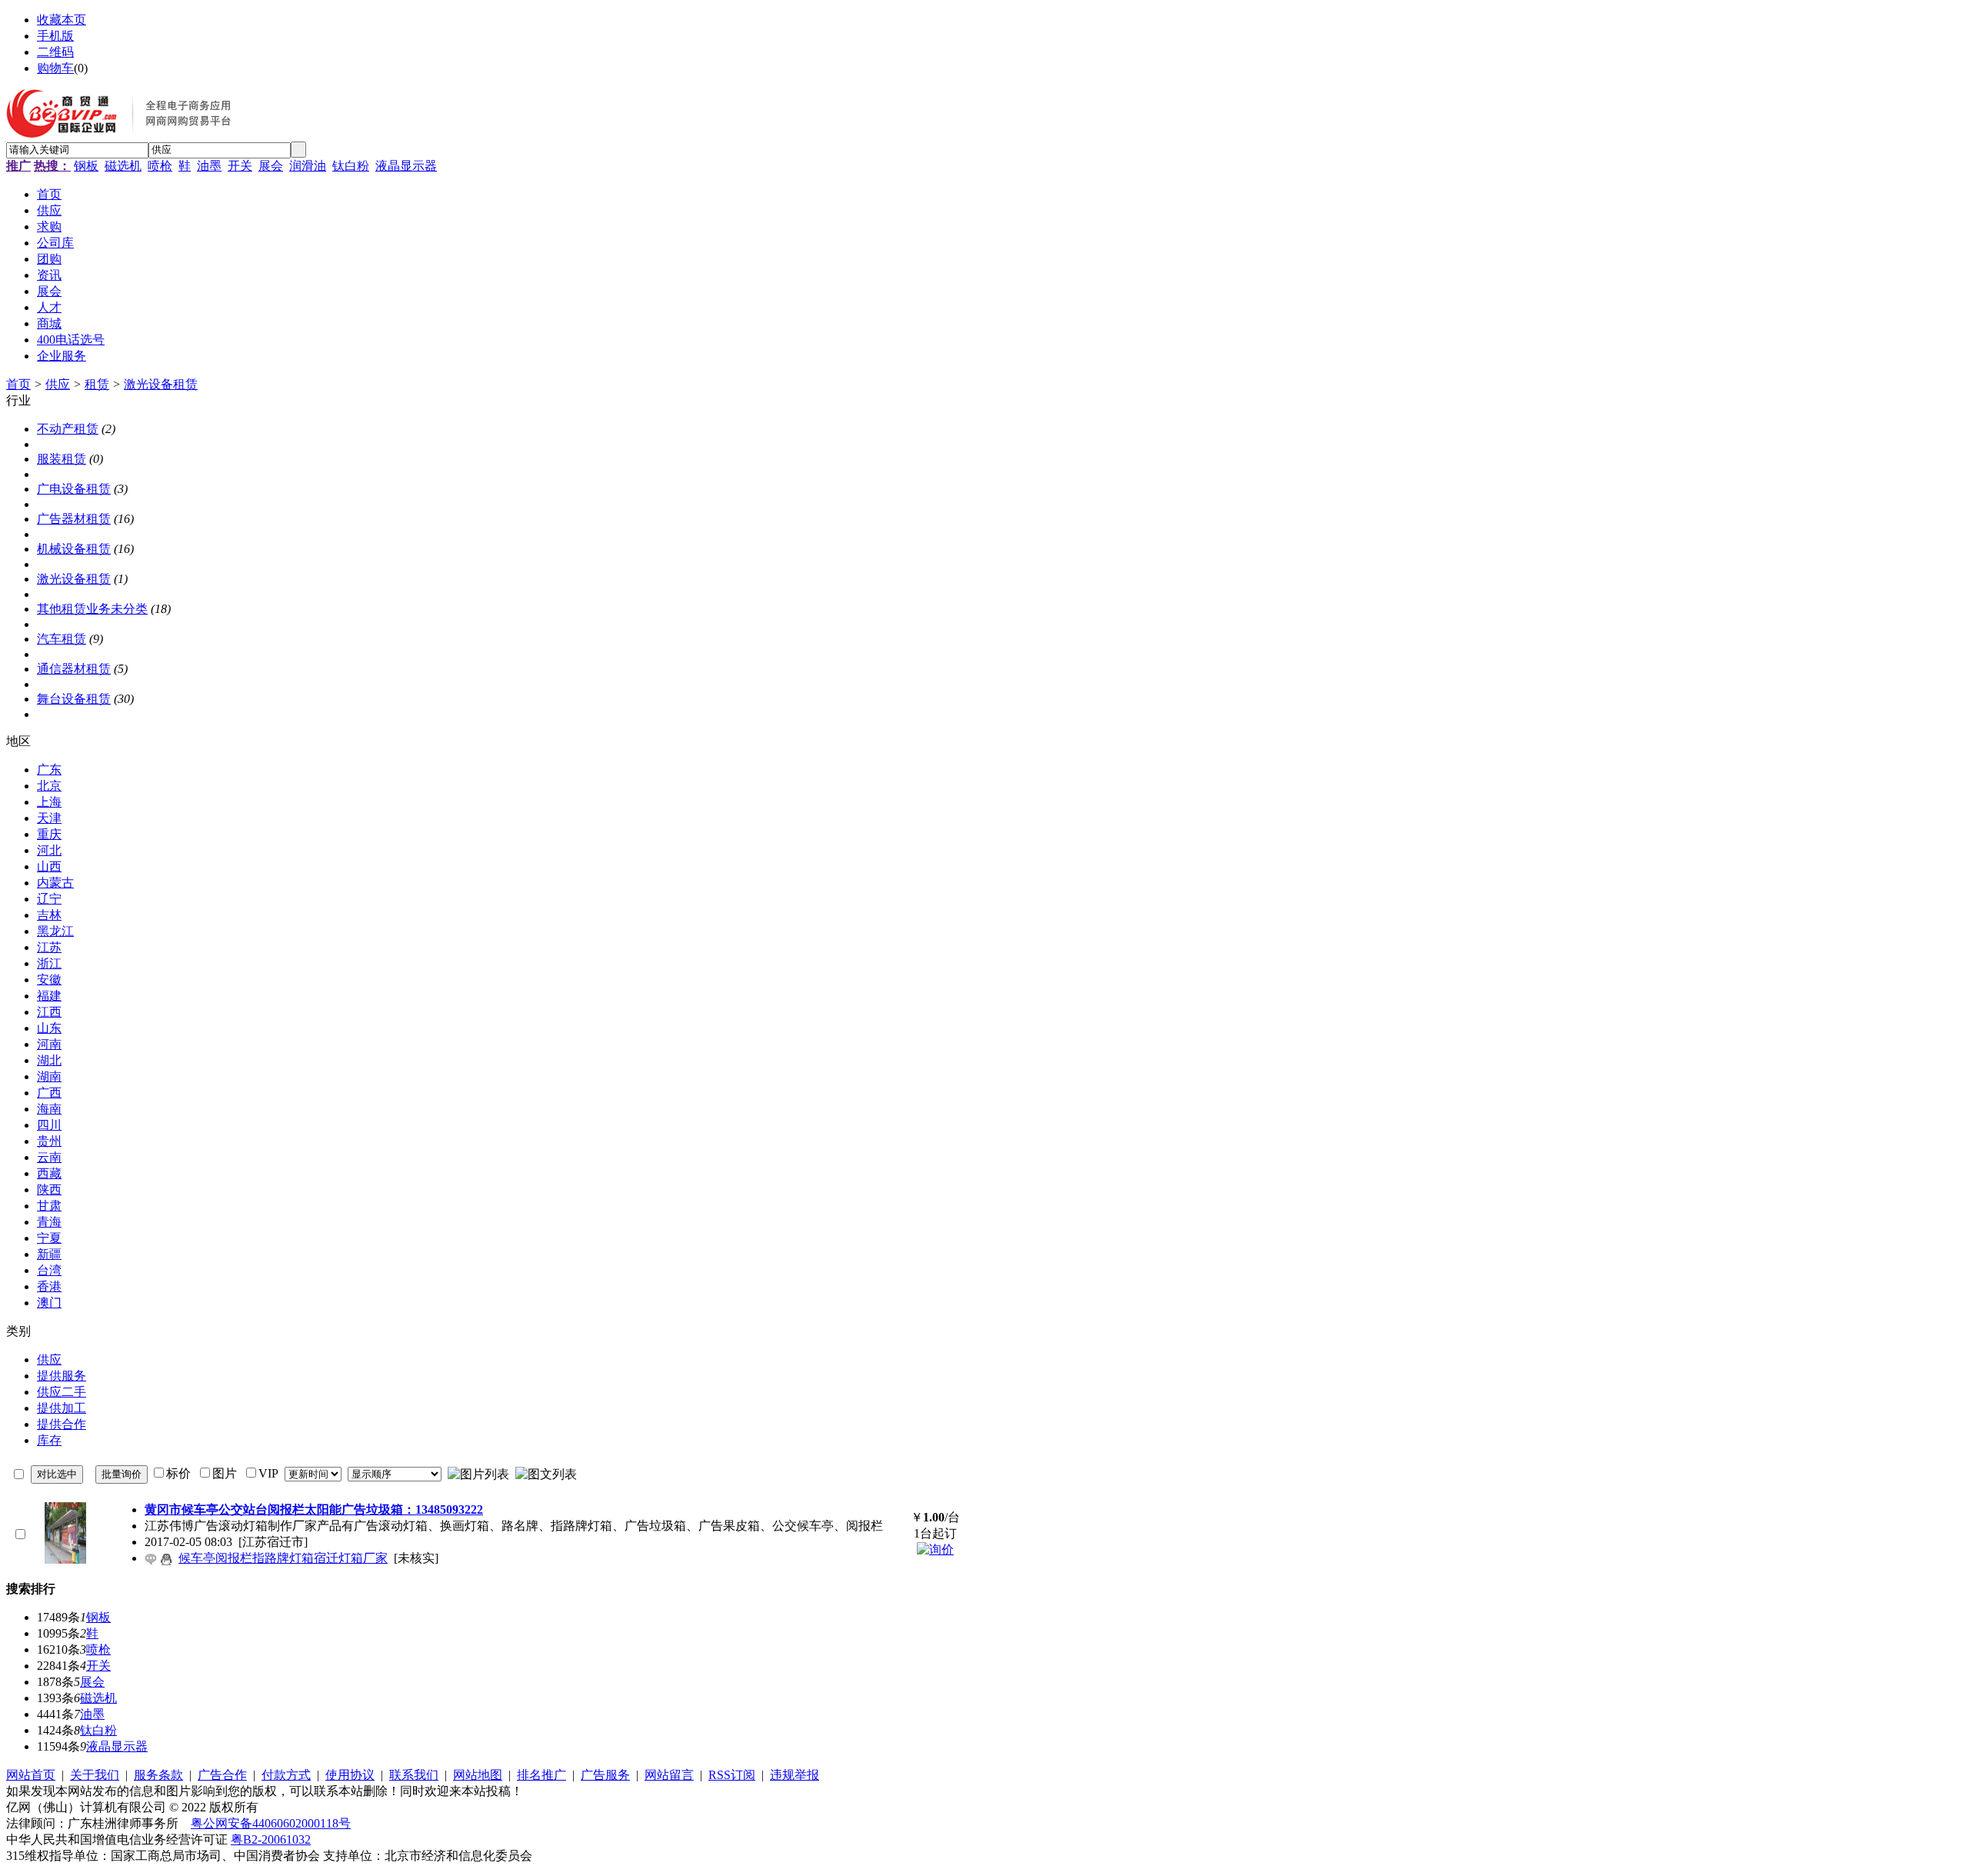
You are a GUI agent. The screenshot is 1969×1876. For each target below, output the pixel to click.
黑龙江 (55, 931)
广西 (49, 1093)
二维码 (55, 52)
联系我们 (414, 1775)
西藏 (49, 1173)
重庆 (49, 834)
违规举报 (795, 1775)
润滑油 (308, 166)
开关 (240, 166)
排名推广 (541, 1775)
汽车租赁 (62, 639)
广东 (49, 770)
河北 (49, 850)
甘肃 (49, 1206)
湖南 (49, 1076)
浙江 (49, 963)
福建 (49, 996)
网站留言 (669, 1775)
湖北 (49, 1060)
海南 (49, 1109)
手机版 (55, 36)
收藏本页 (62, 20)
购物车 (55, 68)
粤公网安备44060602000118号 (271, 1823)
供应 (58, 384)
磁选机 (123, 166)
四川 (49, 1125)
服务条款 (158, 1775)
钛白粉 (351, 166)
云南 (49, 1157)
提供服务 (62, 1376)
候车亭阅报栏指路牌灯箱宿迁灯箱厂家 (283, 1558)
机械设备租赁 (74, 549)
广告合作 (222, 1775)
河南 (49, 1044)
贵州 (49, 1141)
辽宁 (49, 899)
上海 (49, 802)
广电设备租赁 (74, 489)
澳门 (49, 1303)
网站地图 (478, 1775)
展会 (271, 166)
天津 (49, 818)
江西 (49, 1012)
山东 (49, 1028)
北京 (49, 786)
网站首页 (31, 1775)
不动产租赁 (68, 429)
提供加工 (62, 1408)
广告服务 (605, 1775)
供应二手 (62, 1392)
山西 (49, 866)
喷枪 (160, 166)
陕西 (49, 1190)
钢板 (86, 166)
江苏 (49, 947)
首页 (18, 384)
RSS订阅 (732, 1775)
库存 (49, 1440)
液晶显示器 (406, 166)
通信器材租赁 (74, 669)
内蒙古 (55, 883)
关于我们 (95, 1775)
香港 (49, 1286)
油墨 (209, 166)
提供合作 (62, 1424)
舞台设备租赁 (74, 699)
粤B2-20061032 (271, 1839)
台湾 (49, 1270)
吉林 (49, 915)
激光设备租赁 (161, 384)
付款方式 (286, 1775)
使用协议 (350, 1775)
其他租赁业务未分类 (92, 609)
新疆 (49, 1254)
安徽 (49, 980)
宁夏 (49, 1238)
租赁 (97, 384)
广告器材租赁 (74, 519)
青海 (49, 1222)
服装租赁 (62, 459)
